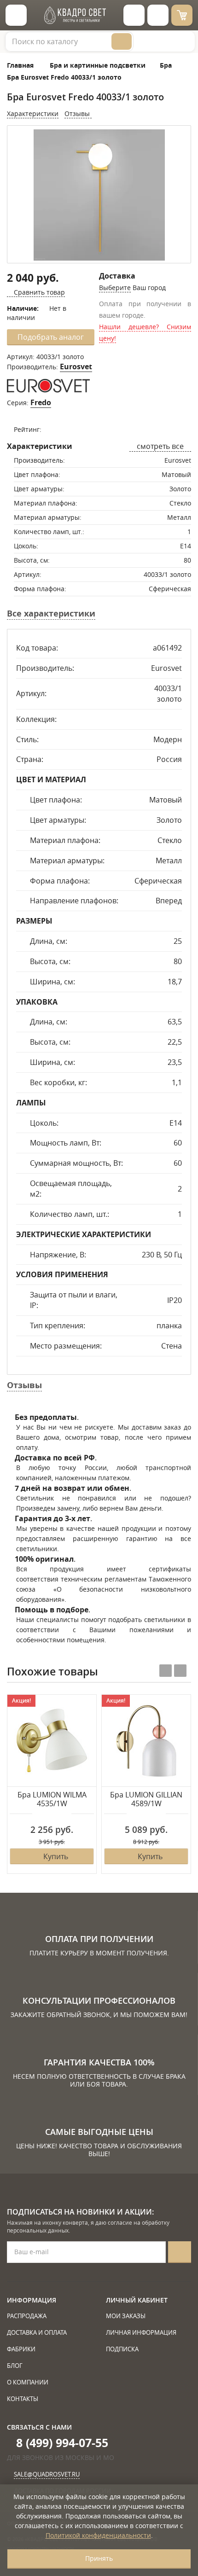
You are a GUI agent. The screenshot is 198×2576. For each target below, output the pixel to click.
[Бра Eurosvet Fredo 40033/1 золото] (99, 195)
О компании (28, 2382)
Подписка (122, 2349)
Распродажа (27, 2316)
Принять (99, 2558)
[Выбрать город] (134, 15)
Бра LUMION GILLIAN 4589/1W (146, 1800)
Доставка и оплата (37, 2332)
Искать (122, 41)
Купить (56, 1856)
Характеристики (33, 113)
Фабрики (21, 2349)
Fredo (41, 402)
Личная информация (141, 2332)
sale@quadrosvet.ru (47, 2474)
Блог (15, 2366)
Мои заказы (126, 2316)
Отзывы (78, 113)
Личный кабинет (137, 2300)
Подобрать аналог (51, 337)
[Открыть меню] (16, 15)
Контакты (23, 2399)
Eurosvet (76, 366)
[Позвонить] (158, 15)
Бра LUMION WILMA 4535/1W (52, 1800)
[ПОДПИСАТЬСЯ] (180, 2252)
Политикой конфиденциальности (98, 2535)
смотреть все (160, 446)
